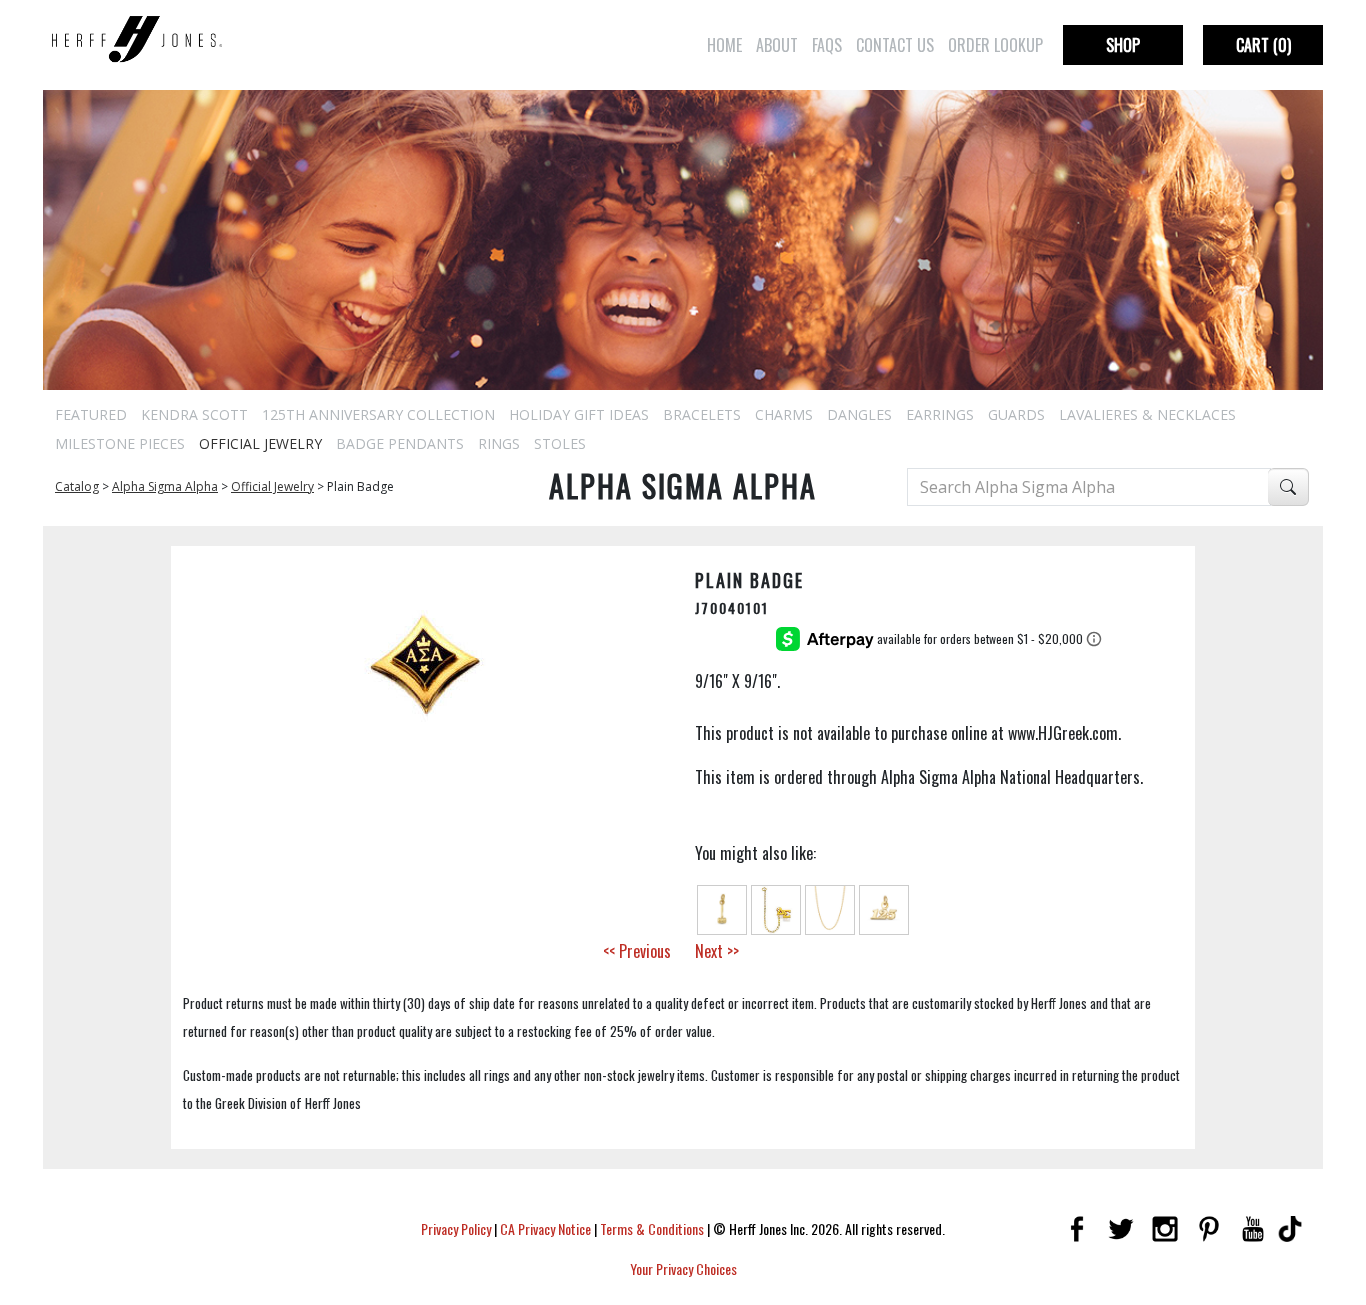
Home (724, 45)
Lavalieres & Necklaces (1147, 414)
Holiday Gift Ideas (579, 414)
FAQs (827, 45)
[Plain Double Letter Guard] (776, 908)
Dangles (859, 414)
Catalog (77, 486)
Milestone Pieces (120, 443)
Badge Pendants (400, 443)
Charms (784, 414)
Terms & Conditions (652, 1228)
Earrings (940, 414)
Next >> (717, 951)
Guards (1016, 414)
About (777, 45)
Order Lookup (995, 45)
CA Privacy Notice (545, 1228)
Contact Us (895, 45)
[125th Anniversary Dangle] (884, 908)
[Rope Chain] (830, 908)
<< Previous (637, 951)
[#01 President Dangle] (722, 908)
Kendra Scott (194, 414)
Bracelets (702, 414)
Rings (499, 443)
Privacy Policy (456, 1228)
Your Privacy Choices (683, 1268)
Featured (91, 414)
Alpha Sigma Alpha (165, 486)
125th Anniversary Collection (378, 414)
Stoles (560, 443)
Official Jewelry (260, 443)
